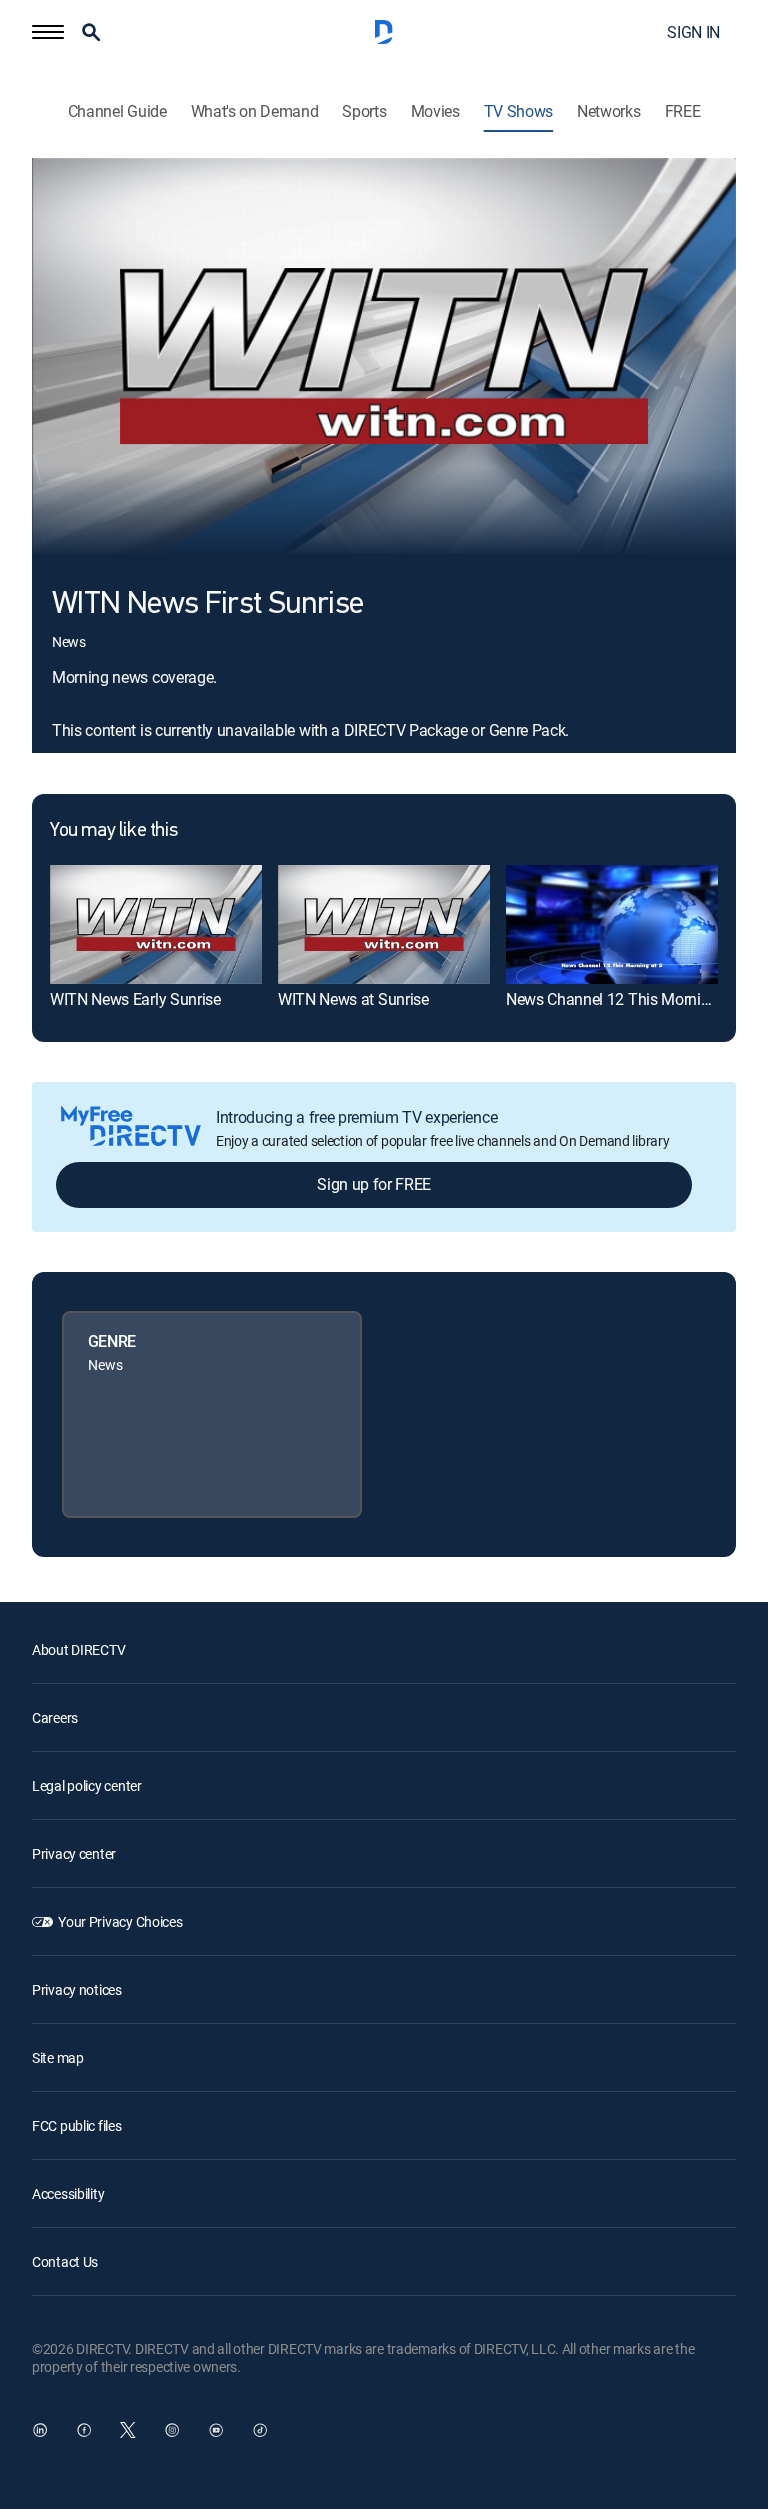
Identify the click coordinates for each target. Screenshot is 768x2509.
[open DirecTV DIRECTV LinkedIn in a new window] (40, 2430)
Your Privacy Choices (120, 1921)
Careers (55, 1717)
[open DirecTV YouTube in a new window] (216, 2430)
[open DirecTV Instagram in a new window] (172, 2430)
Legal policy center (87, 1785)
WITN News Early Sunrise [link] (135, 999)
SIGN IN (693, 32)
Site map (58, 2057)
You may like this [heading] (113, 831)
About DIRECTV (78, 1649)
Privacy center (74, 1853)
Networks (608, 111)
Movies (435, 111)
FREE (683, 111)
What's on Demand (255, 111)
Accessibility (68, 2193)
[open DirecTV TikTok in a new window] (260, 2430)
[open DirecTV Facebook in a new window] (84, 2430)
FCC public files (77, 2125)
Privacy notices (77, 1989)
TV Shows (518, 111)
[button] (48, 32)
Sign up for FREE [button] (374, 1184)
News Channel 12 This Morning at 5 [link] (626, 999)
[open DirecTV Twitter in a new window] (128, 2430)
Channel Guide (117, 111)
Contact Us (65, 2261)
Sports (364, 111)
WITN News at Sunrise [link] (353, 999)
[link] (156, 924)
